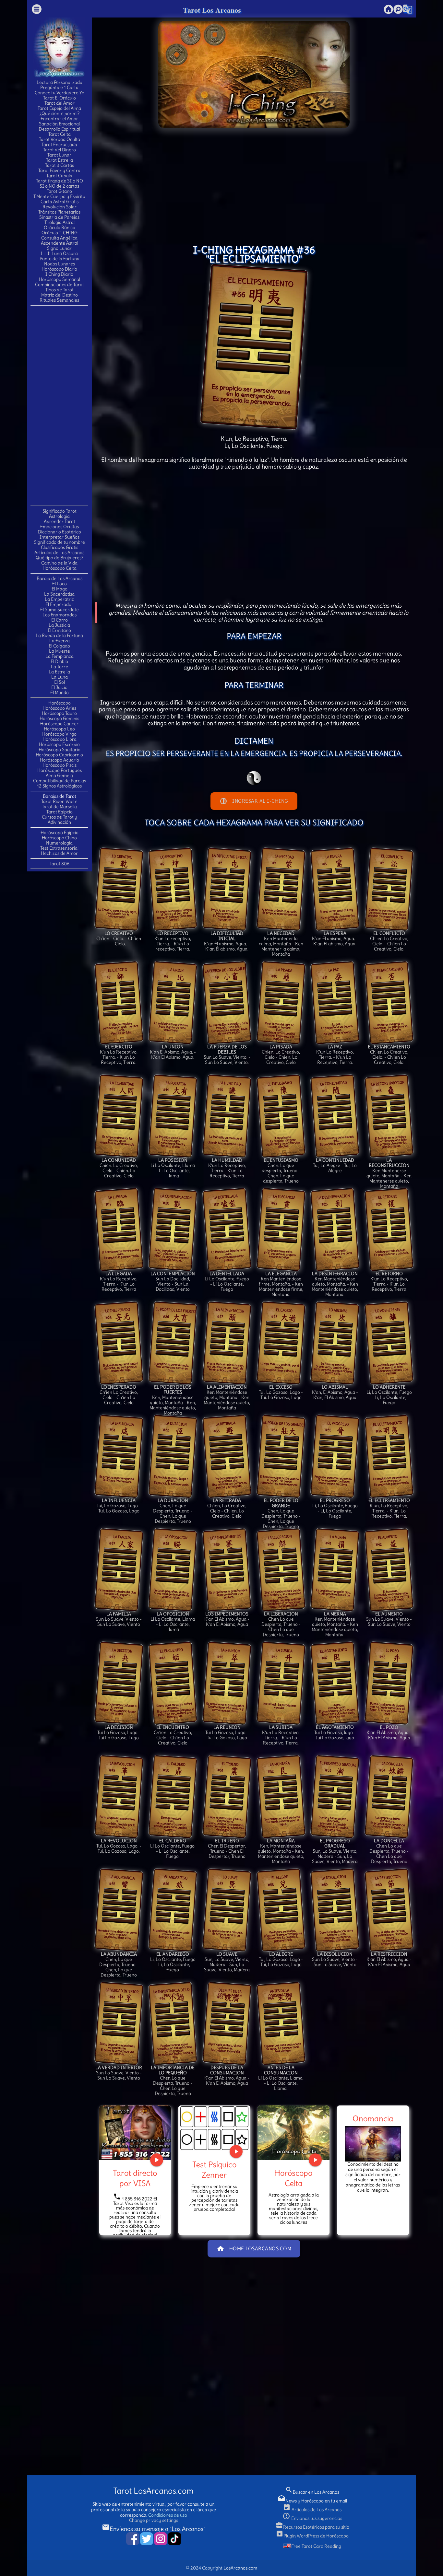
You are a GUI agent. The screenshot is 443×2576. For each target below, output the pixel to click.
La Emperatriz (59, 599)
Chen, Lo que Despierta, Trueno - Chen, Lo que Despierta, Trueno (173, 1511)
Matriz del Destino (60, 295)
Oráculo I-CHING (60, 233)
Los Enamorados (60, 615)
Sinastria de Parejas (59, 217)
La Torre (60, 667)
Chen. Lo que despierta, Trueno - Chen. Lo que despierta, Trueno (281, 1171)
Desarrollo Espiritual (60, 129)
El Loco (60, 584)
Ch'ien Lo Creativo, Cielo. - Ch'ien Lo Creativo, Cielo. (389, 941)
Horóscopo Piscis (60, 765)
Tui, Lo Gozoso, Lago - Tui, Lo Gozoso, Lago (119, 1506)
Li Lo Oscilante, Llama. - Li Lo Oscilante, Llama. (281, 2078)
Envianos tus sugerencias (312, 2518)
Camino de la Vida (59, 563)
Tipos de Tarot (60, 290)
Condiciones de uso (168, 2515)
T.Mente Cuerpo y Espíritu (59, 196)
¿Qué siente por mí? (60, 113)
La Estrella (59, 672)
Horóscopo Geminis (59, 718)
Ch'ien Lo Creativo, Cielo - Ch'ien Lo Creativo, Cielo (119, 1395)
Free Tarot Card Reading (316, 2546)
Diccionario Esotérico (60, 532)
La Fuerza (60, 641)
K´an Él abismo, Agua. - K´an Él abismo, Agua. (227, 941)
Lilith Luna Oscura (59, 253)
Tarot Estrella (60, 160)
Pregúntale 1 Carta (59, 87)
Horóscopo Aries (59, 708)
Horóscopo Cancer (59, 724)
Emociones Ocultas (60, 527)
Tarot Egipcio (60, 812)
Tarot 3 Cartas (60, 165)
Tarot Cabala (59, 176)
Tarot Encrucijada (59, 145)
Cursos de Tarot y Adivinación (60, 820)
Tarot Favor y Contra (59, 170)
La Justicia (59, 625)
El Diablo (59, 661)
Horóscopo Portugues (60, 770)
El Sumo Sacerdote (60, 610)
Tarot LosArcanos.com (153, 2491)
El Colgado (59, 646)
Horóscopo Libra (60, 739)
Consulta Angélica (59, 238)
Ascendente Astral (60, 243)
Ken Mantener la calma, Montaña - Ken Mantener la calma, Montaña (281, 944)
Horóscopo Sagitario (60, 750)
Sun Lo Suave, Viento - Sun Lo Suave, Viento (119, 1619)
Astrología (59, 516)
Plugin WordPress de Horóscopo (312, 2536)
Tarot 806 (60, 864)
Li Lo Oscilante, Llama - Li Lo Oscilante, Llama (173, 1168)
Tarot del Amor (60, 103)
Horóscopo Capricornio (59, 755)
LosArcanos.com (240, 2568)
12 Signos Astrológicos (59, 786)
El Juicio (59, 687)
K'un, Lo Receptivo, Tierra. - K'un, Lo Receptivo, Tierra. (389, 1508)
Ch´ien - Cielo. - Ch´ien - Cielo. (119, 938)
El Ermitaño (59, 630)
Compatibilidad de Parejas (60, 781)
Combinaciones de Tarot (60, 285)
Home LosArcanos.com (254, 2249)
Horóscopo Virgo (59, 734)
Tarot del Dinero (60, 150)
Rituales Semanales (59, 300)
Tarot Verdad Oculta (60, 139)
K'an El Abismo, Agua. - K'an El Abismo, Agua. (173, 1052)
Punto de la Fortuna (60, 259)
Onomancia (373, 2118)
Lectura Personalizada (60, 82)
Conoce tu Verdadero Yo (60, 93)
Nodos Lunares (60, 264)
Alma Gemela (59, 775)
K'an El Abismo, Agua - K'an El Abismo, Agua (227, 1619)
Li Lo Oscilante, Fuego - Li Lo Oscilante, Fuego (227, 1281)
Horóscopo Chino (59, 838)
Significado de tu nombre (60, 542)
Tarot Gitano (59, 191)
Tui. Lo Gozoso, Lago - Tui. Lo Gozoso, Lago (281, 1392)
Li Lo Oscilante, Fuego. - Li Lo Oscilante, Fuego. (173, 1848)
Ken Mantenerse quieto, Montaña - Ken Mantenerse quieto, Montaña (389, 1173)
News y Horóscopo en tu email (312, 2501)
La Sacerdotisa (59, 594)
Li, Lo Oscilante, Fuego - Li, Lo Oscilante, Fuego (389, 1395)
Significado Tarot (60, 511)
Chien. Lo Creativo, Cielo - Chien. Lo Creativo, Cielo (281, 1055)
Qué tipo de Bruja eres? (60, 558)
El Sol (60, 682)
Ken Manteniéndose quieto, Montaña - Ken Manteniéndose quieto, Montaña (227, 1397)
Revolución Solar (60, 207)
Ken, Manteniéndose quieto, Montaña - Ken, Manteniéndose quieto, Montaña (173, 1400)
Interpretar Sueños (60, 537)
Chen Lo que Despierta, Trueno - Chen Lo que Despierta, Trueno (281, 1624)
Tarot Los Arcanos (212, 10)
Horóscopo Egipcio (60, 833)
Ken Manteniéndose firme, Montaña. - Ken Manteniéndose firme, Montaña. (281, 1284)
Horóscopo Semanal (60, 279)
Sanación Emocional (59, 124)
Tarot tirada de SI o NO (60, 181)
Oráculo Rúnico (60, 227)
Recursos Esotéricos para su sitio (312, 2527)
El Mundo (60, 693)
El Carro (60, 620)
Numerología (59, 843)
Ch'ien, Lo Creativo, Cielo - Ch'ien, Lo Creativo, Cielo (227, 1508)
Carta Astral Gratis (60, 202)
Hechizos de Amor (59, 853)
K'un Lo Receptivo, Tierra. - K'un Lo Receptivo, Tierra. (119, 1055)
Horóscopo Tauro (59, 713)
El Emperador (59, 604)
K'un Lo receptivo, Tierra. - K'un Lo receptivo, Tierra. (173, 941)
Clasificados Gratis (60, 547)
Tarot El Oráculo (60, 98)
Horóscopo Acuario (60, 760)
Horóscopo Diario (59, 269)
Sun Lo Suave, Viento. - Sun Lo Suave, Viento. (227, 1055)
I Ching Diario (59, 274)
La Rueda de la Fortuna (59, 635)
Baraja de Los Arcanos (60, 578)
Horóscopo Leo (59, 729)
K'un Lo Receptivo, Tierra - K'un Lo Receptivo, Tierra (227, 1168)
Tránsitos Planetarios (59, 212)
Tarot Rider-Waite (59, 801)
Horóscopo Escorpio (59, 744)
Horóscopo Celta (60, 568)
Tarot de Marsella (59, 807)
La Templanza (60, 656)
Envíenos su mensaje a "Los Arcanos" (154, 2529)
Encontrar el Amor (59, 119)
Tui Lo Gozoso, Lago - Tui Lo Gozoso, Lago (119, 1732)
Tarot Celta (60, 134)
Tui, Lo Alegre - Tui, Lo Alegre (335, 1165)
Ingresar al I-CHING (254, 801)
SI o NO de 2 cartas (59, 186)
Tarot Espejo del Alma (59, 108)
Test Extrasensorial (59, 848)
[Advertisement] (59, 405)
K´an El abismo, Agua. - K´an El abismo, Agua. (335, 938)
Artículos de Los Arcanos (59, 553)
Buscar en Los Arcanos (312, 2492)
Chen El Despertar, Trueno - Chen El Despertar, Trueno (227, 1848)
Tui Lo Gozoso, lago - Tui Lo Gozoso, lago (335, 1732)
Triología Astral (60, 222)
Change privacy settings (154, 2520)
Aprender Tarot (60, 521)
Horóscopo (60, 703)
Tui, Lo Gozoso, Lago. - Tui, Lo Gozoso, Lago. (119, 1846)
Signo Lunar (59, 248)
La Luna (60, 677)
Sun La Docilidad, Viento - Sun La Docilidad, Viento (173, 1281)
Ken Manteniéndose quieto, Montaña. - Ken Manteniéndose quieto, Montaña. (335, 1284)
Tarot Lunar (59, 155)
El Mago (60, 589)
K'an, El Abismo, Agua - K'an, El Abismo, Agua (335, 1392)
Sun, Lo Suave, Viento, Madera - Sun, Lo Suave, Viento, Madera (335, 1851)
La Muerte (60, 651)
